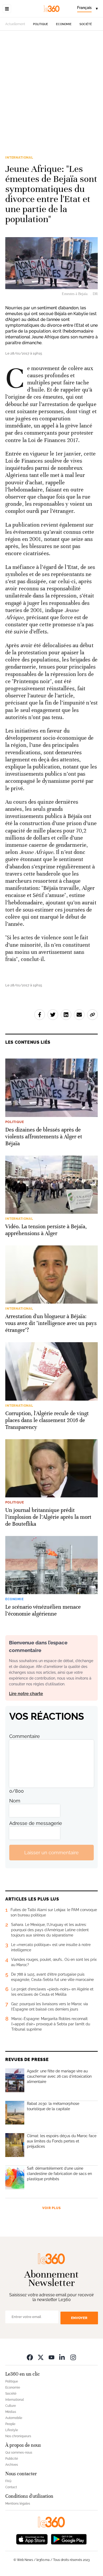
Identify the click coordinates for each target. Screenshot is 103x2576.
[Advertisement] (51, 96)
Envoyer (79, 2318)
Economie (64, 24)
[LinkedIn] (62, 2357)
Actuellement (15, 24)
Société (86, 24)
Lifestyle (12, 2430)
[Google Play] (69, 2539)
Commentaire (25, 1736)
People (10, 2424)
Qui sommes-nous (19, 2453)
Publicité (12, 2459)
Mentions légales (18, 2504)
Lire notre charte (26, 1694)
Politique (41, 24)
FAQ (8, 2481)
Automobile (14, 2418)
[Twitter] (41, 2357)
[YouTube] (51, 2357)
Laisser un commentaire (51, 1853)
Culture (11, 2406)
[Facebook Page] (30, 2357)
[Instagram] (73, 2357)
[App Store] (32, 2539)
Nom (15, 1801)
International (19, 158)
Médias (11, 2412)
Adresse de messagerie (36, 1823)
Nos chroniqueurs (18, 2436)
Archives (12, 2465)
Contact (11, 2487)
